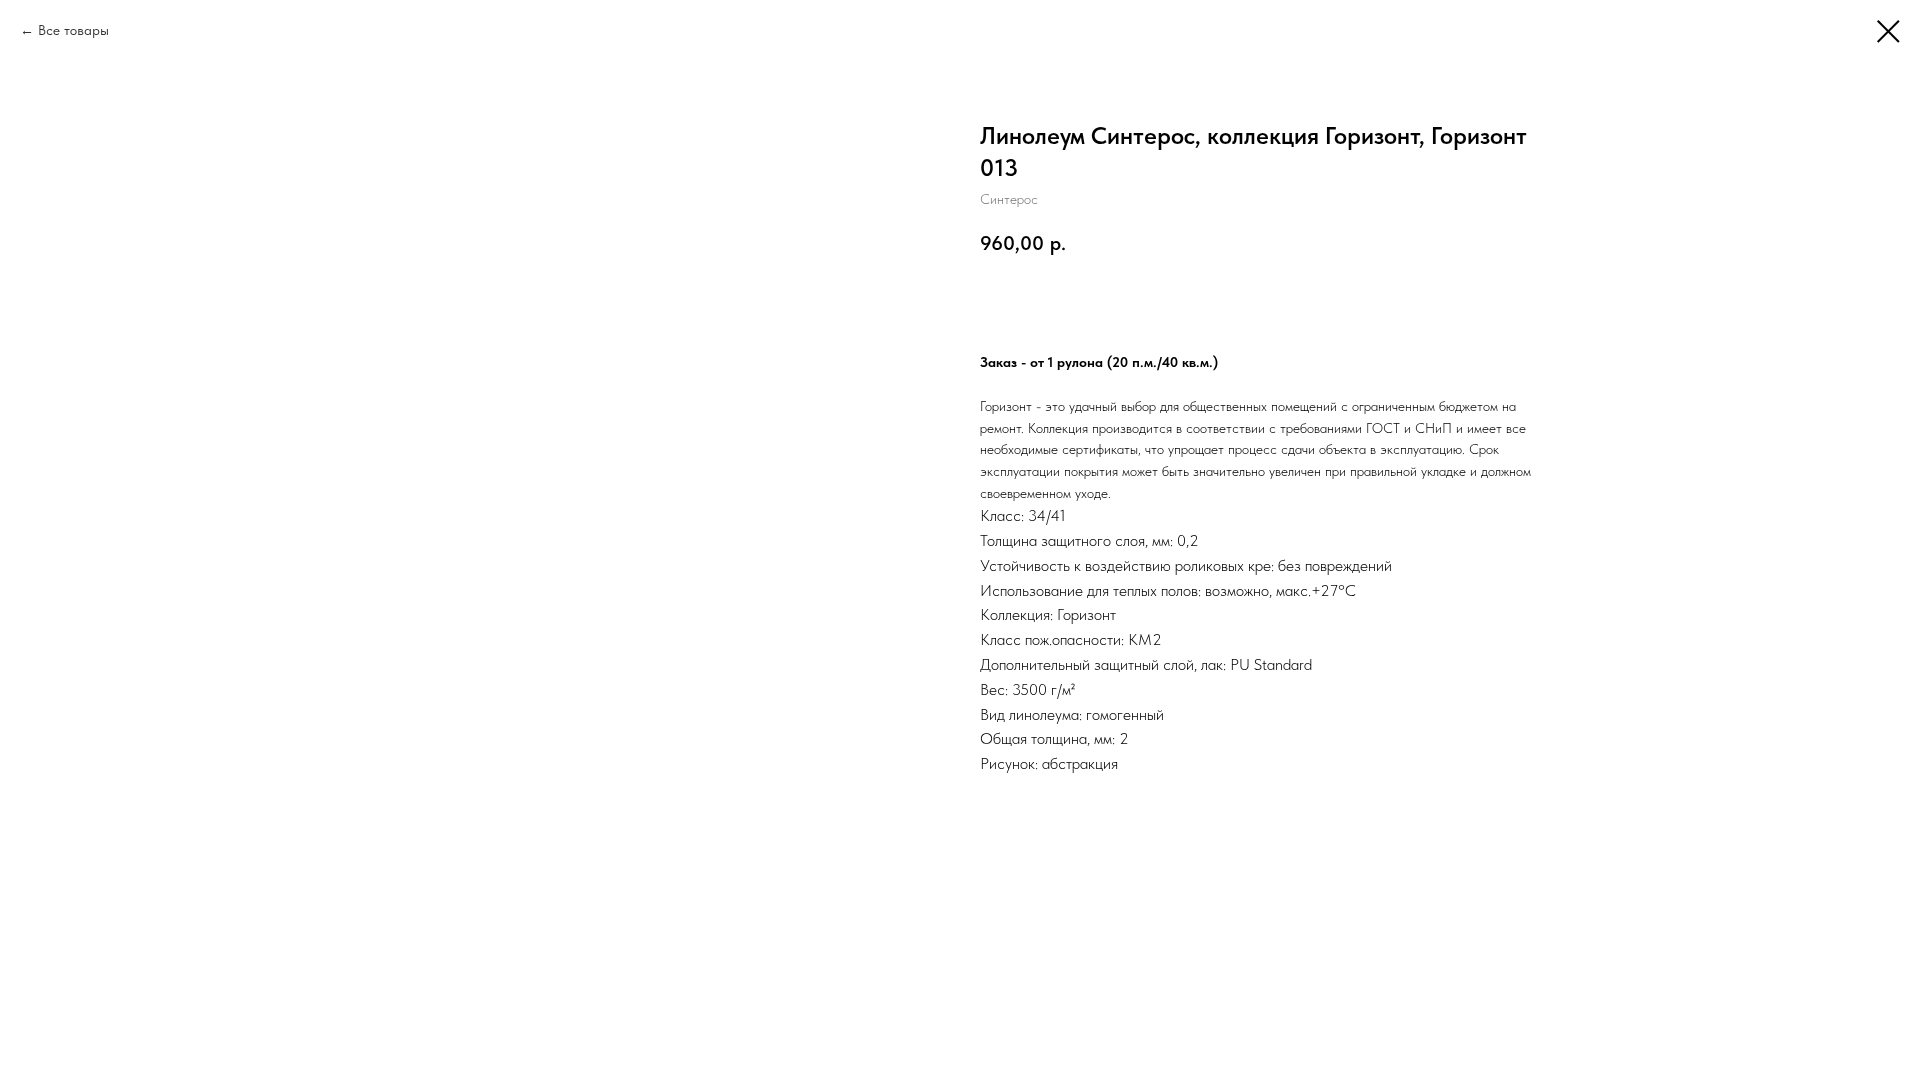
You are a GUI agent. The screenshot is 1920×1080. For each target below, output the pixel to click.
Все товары (73, 30)
